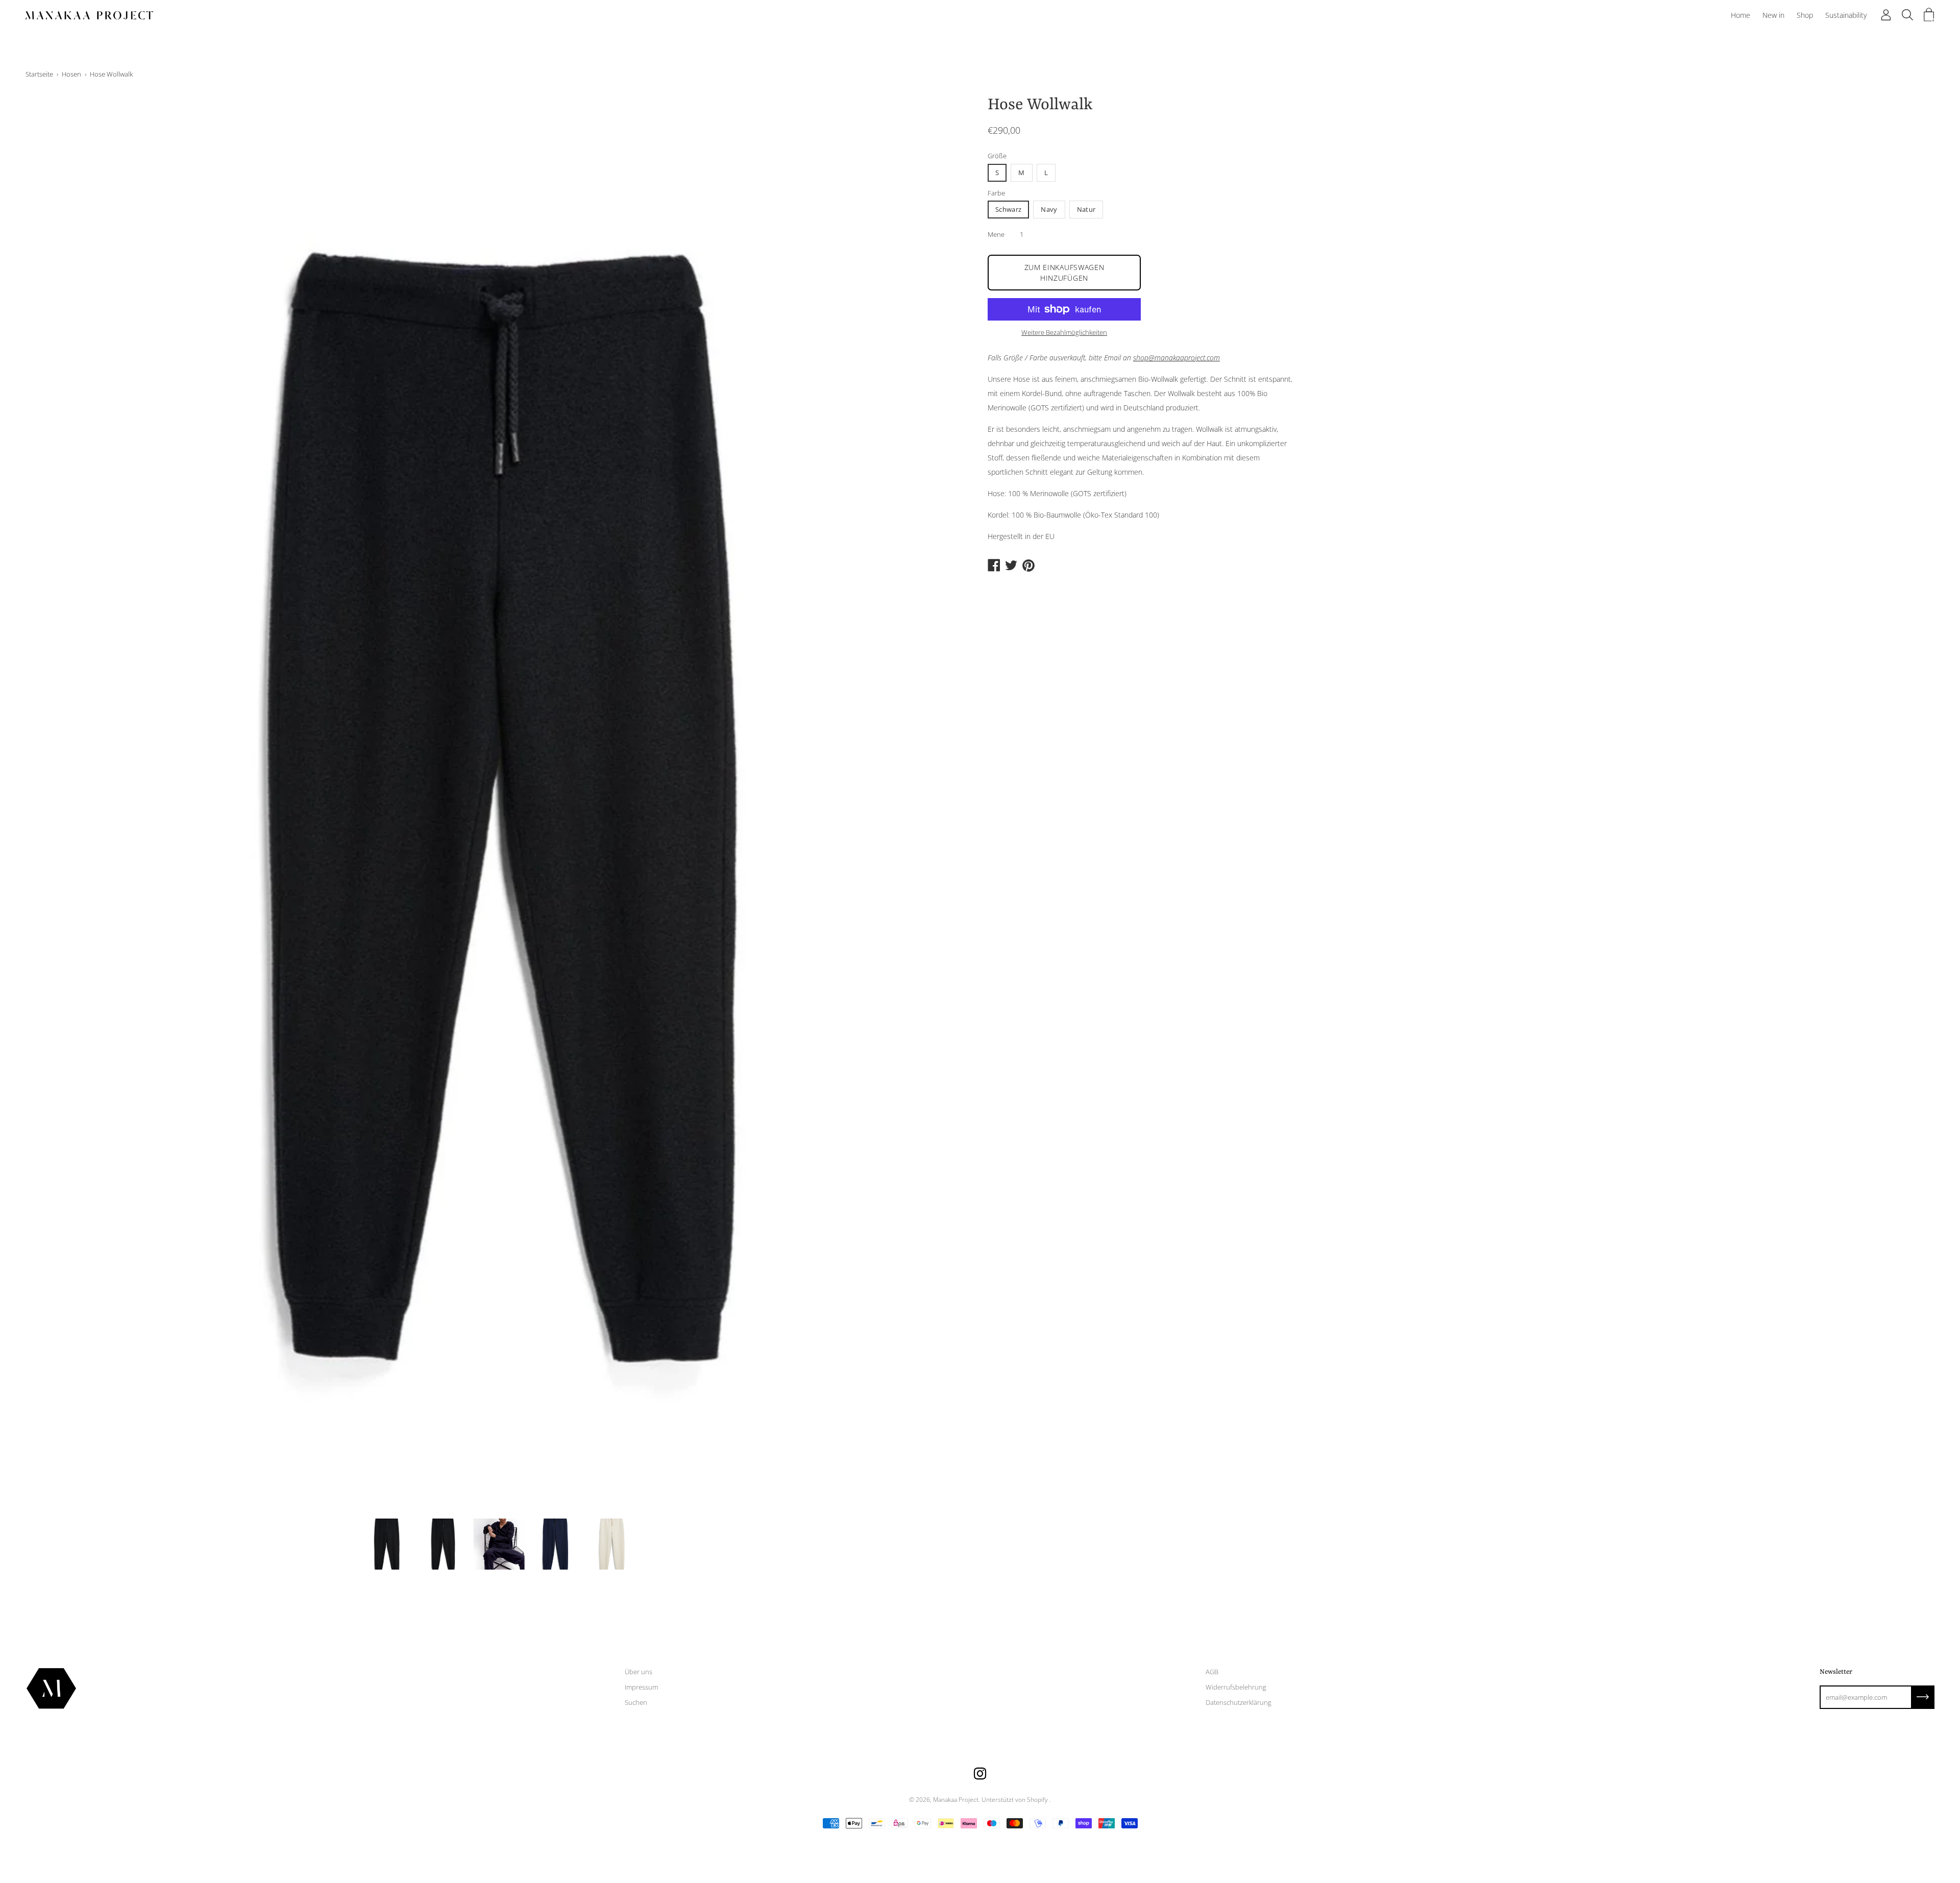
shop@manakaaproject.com (1177, 358)
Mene (996, 234)
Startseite (39, 74)
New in (1773, 15)
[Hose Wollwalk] (387, 1544)
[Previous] (51, 803)
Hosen (71, 74)
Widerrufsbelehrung (1236, 1687)
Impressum (641, 1687)
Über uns (639, 1672)
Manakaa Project (956, 1800)
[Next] (947, 803)
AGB (1212, 1672)
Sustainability (1846, 15)
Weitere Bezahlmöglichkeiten (1064, 332)
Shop (1805, 15)
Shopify (1037, 1800)
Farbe (996, 193)
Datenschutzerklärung (1239, 1702)
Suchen (636, 1702)
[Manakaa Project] (89, 15)
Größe (997, 156)
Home (1741, 15)
